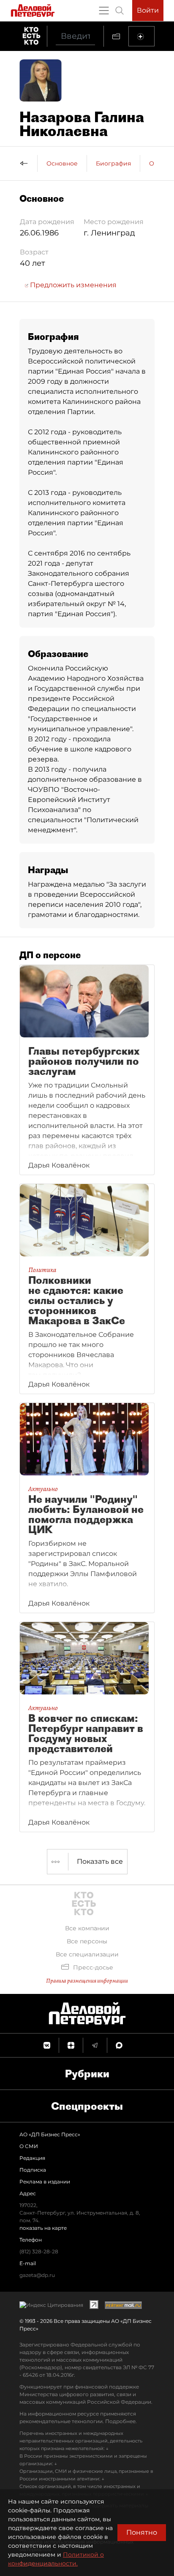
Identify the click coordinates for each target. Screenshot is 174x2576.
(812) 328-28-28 (39, 2251)
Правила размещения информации (87, 1981)
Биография (113, 163)
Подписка (33, 2170)
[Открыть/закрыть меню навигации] (104, 11)
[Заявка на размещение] (141, 36)
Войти (148, 10)
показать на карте (43, 2228)
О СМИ (29, 2146)
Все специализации (87, 1954)
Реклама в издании (45, 2182)
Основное (62, 163)
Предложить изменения (72, 285)
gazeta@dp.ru (37, 2275)
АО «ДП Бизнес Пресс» (50, 2134)
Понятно (142, 2532)
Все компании (87, 1928)
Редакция (32, 2158)
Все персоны (87, 1941)
